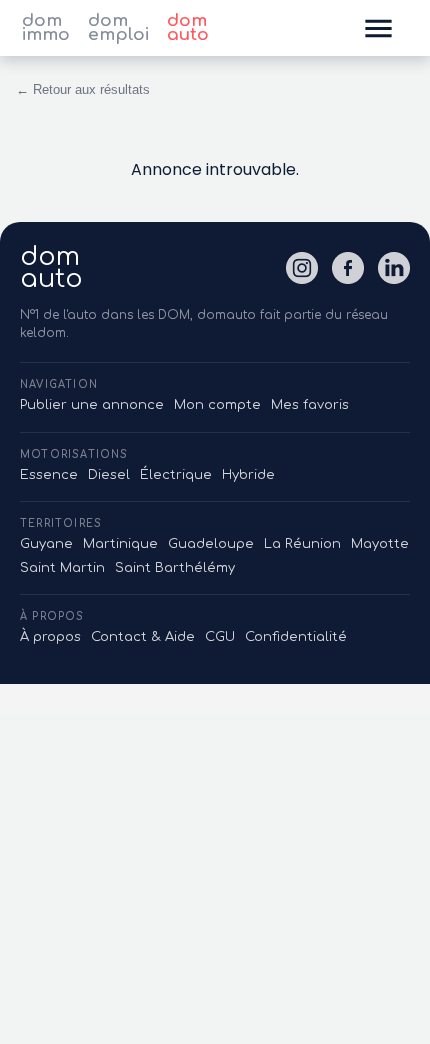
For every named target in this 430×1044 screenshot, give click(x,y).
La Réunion (302, 544)
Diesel (109, 475)
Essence (49, 475)
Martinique (120, 544)
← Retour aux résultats (83, 89)
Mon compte (217, 405)
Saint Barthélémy (175, 568)
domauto (51, 268)
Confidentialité (296, 637)
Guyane (46, 544)
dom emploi (118, 28)
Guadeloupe (211, 544)
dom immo (46, 28)
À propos (50, 637)
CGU (220, 637)
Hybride (248, 475)
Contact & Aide (143, 637)
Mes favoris (310, 405)
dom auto (188, 28)
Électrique (176, 475)
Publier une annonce (92, 405)
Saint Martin (62, 568)
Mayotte (380, 544)
